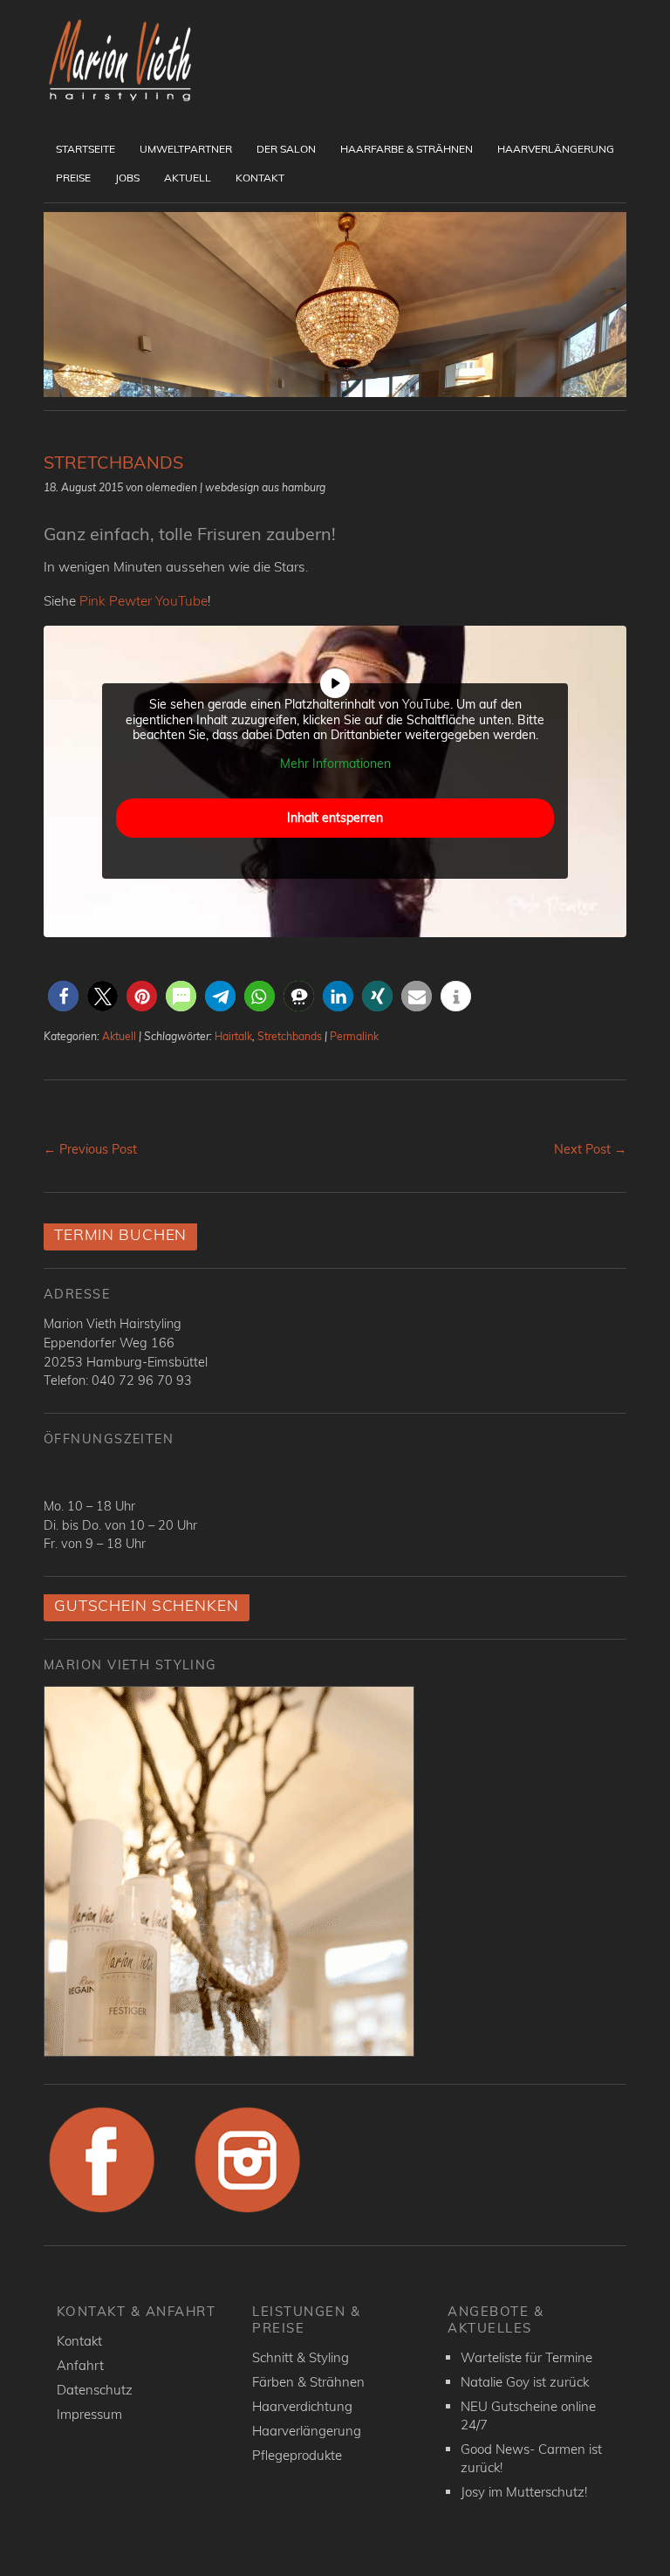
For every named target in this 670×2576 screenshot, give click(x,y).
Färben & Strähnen (308, 2382)
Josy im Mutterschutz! (524, 2492)
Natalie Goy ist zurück (525, 2382)
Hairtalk (233, 1036)
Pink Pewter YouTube (144, 601)
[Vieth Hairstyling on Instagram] (248, 2213)
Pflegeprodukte (297, 2455)
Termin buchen (120, 1234)
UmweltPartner (186, 149)
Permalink (354, 1036)
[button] (63, 996)
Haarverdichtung (302, 2406)
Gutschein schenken (147, 1605)
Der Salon (286, 149)
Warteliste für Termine (526, 2357)
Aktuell (188, 178)
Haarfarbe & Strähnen (407, 149)
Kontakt (260, 178)
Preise (73, 178)
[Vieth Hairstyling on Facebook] (102, 2213)
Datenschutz (95, 2390)
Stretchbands (290, 1036)
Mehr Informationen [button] (335, 764)
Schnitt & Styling (301, 2357)
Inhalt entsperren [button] (335, 818)
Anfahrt (80, 2365)
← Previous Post (90, 1149)
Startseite (85, 149)
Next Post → (590, 1149)
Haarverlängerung (556, 149)
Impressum (89, 2414)
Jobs (127, 178)
